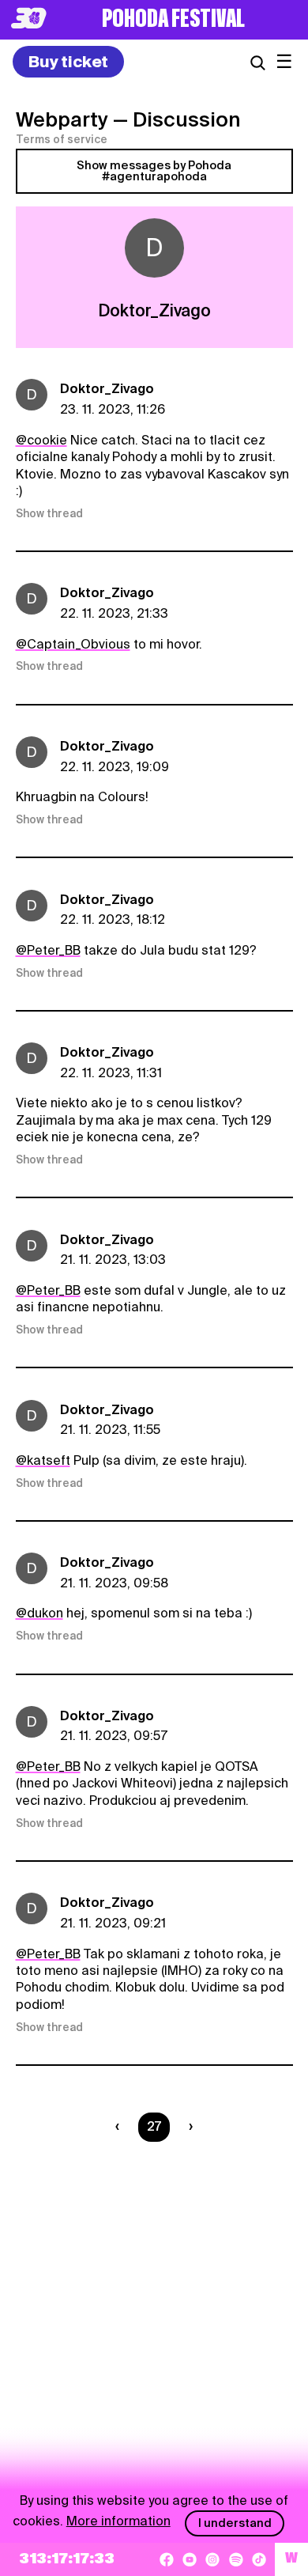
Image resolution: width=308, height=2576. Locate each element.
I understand (235, 2523)
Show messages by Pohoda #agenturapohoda (154, 171)
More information (118, 2521)
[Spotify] (236, 2559)
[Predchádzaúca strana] (120, 2127)
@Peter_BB (48, 950)
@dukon (39, 1613)
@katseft (43, 1460)
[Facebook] (167, 2559)
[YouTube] (190, 2559)
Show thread (49, 513)
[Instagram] (212, 2559)
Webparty (62, 119)
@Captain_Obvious (73, 644)
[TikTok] (259, 2559)
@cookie (41, 440)
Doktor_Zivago (107, 389)
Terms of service (62, 139)
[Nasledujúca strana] (188, 2127)
